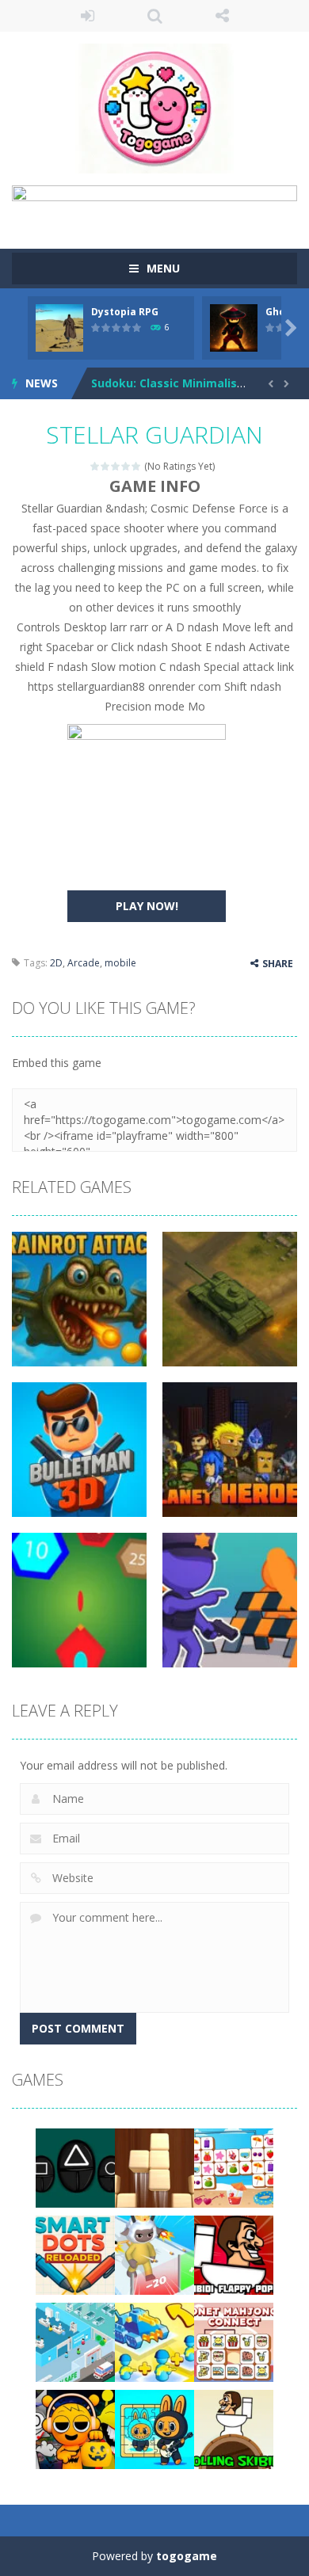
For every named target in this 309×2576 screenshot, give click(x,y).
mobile (120, 963)
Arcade (84, 963)
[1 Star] (95, 466)
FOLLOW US (222, 16)
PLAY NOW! (147, 906)
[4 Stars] (126, 466)
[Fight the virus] (75, 2340)
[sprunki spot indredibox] (75, 2427)
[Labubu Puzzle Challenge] (154, 2427)
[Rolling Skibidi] (234, 2427)
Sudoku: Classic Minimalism (170, 383)
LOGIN (88, 16)
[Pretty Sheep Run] (154, 2253)
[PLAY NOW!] (59, 326)
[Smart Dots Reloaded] (75, 2253)
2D (56, 963)
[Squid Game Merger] (75, 2166)
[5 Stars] (137, 466)
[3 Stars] (116, 466)
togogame (187, 2556)
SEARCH (155, 16)
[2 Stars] (106, 466)
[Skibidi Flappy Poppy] (234, 2253)
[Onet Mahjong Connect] (234, 2340)
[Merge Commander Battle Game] (154, 2340)
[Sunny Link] (234, 2166)
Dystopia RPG (125, 312)
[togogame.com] (154, 107)
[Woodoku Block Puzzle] (154, 2166)
